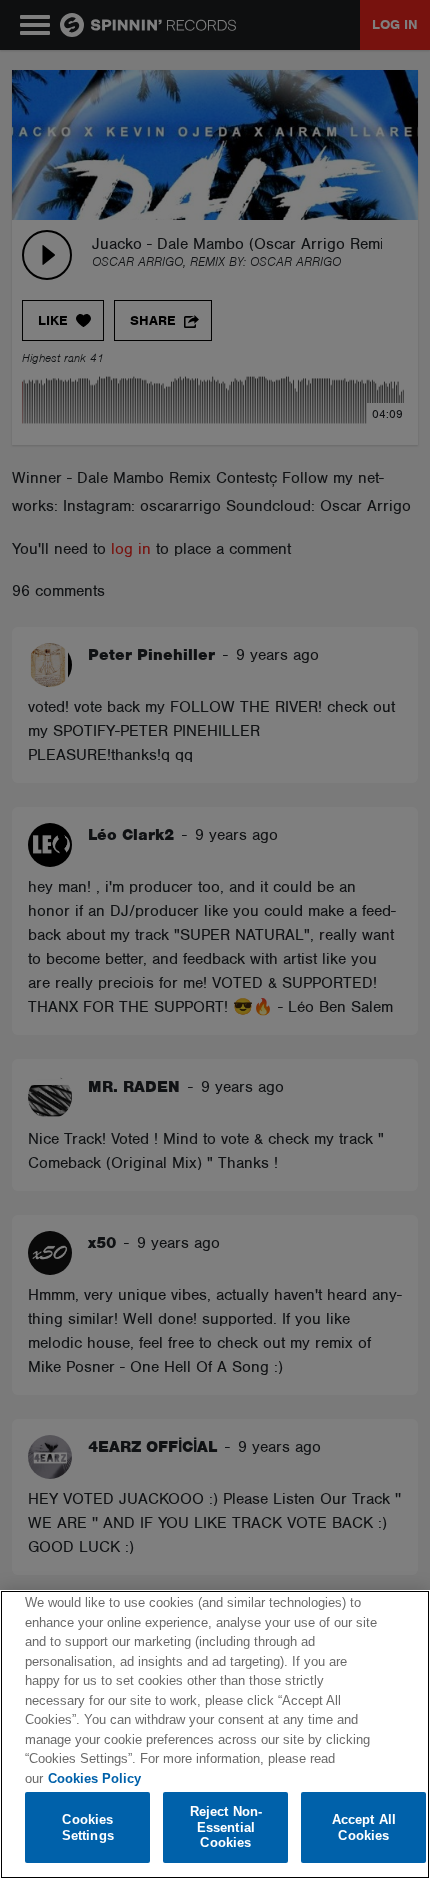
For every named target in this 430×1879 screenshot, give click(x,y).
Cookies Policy (94, 1778)
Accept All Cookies (364, 1827)
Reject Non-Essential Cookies (226, 1827)
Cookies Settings (88, 1827)
